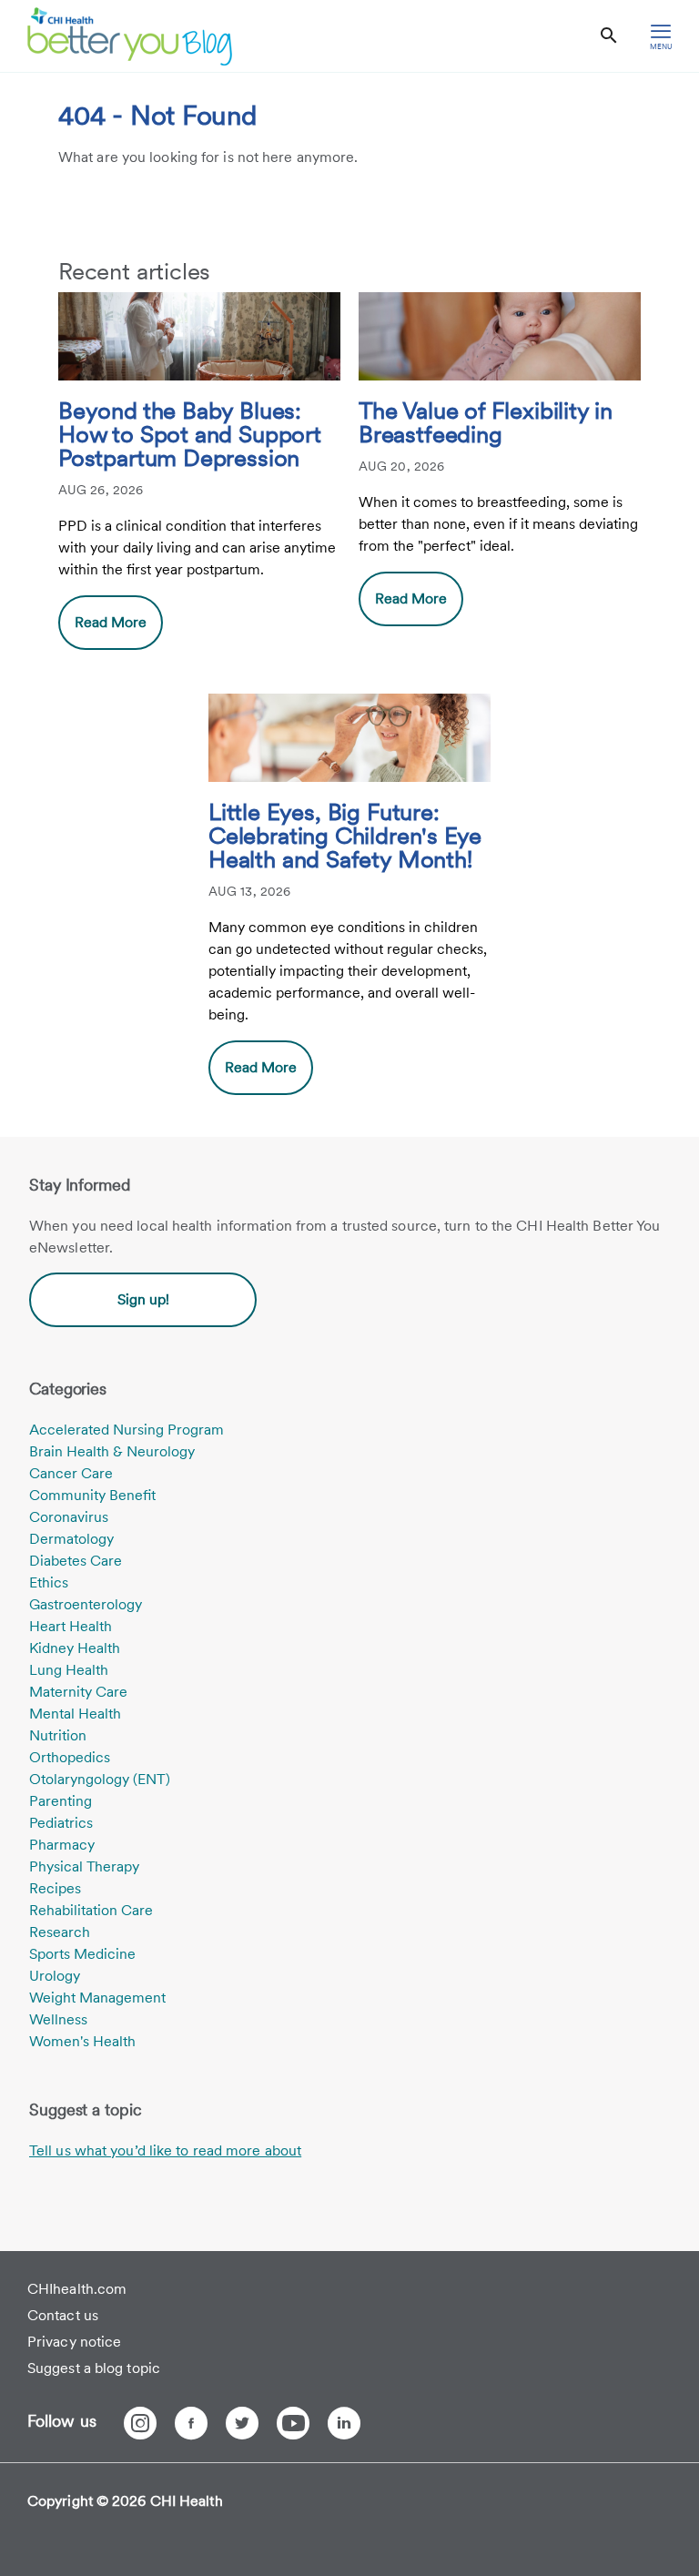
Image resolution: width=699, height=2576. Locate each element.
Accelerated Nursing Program (127, 1430)
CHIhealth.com (77, 2289)
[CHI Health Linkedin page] (344, 2423)
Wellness (58, 2019)
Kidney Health (75, 1648)
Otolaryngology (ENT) (100, 1779)
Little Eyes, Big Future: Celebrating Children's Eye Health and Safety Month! (345, 837)
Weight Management (97, 1998)
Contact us (63, 2315)
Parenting (61, 1801)
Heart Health (71, 1626)
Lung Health (69, 1670)
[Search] (609, 36)
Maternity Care (78, 1692)
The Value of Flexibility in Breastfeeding (486, 423)
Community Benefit (92, 1495)
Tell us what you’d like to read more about (165, 2150)
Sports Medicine (82, 1954)
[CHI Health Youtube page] (293, 2423)
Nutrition (58, 1735)
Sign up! (143, 1299)
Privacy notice (74, 2342)
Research (60, 1932)
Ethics (49, 1582)
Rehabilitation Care (91, 1910)
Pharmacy (62, 1845)
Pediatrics (61, 1823)
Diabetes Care (76, 1561)
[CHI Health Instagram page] (140, 2423)
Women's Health (82, 2041)
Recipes (55, 1888)
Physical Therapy (84, 1866)
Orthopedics (70, 1757)
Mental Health (75, 1714)
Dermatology (71, 1539)
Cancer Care (71, 1473)
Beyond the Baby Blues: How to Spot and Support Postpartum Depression (190, 435)
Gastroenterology (86, 1604)
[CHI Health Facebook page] (191, 2423)
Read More (111, 622)
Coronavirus (69, 1517)
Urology (55, 1976)
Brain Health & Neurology (112, 1451)
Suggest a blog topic (94, 2368)
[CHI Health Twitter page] (242, 2423)
